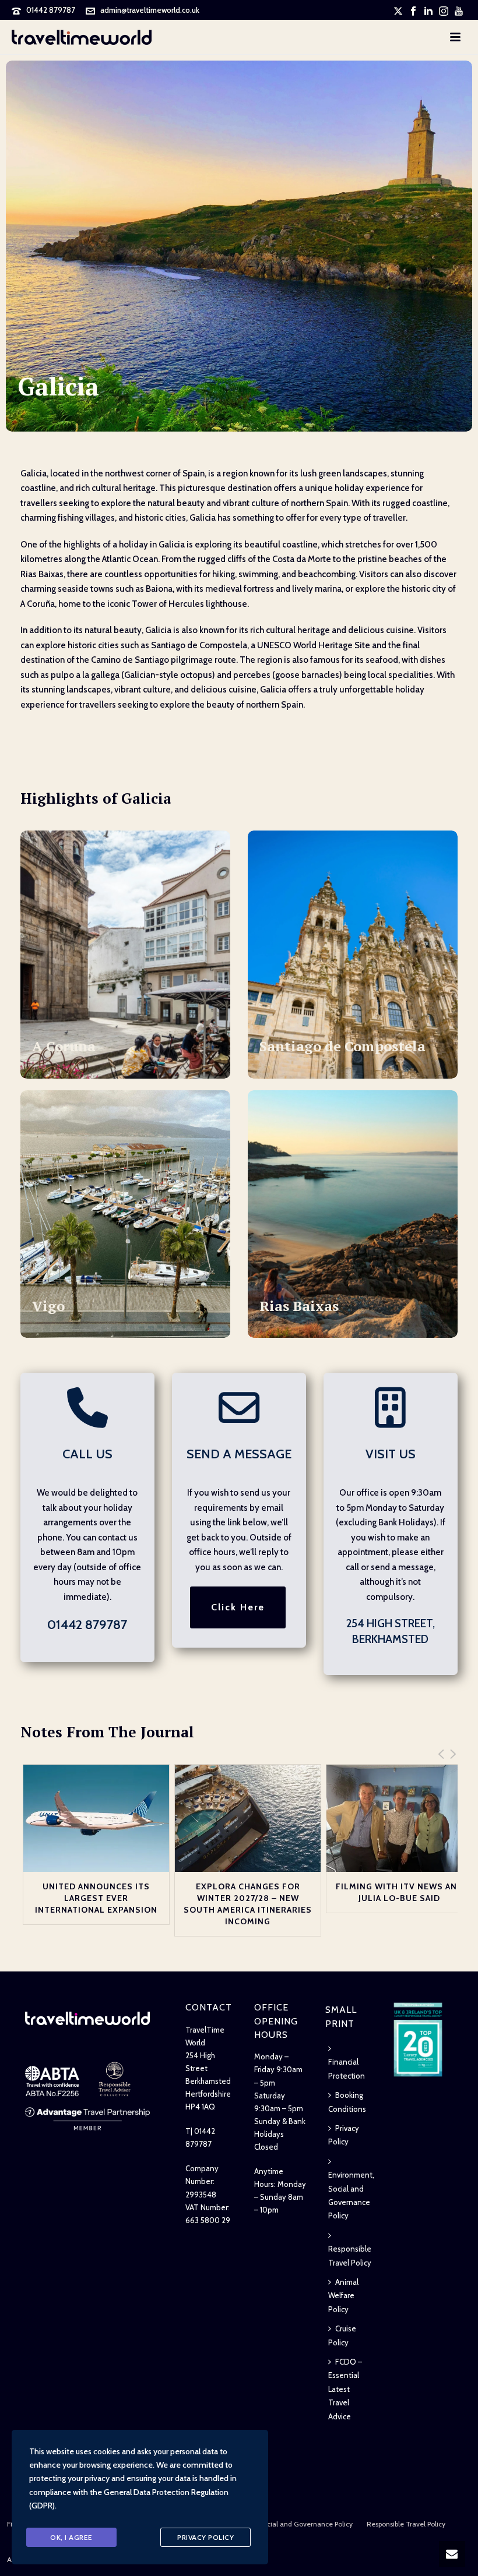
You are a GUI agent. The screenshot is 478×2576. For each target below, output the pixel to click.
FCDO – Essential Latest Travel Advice (345, 2389)
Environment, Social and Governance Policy (351, 2195)
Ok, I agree (71, 2537)
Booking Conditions (347, 2102)
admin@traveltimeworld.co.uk (150, 10)
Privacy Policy (344, 2135)
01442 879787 (51, 10)
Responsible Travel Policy (350, 2255)
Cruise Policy (342, 2335)
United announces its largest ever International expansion (96, 1898)
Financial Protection (347, 2068)
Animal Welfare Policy (343, 2296)
